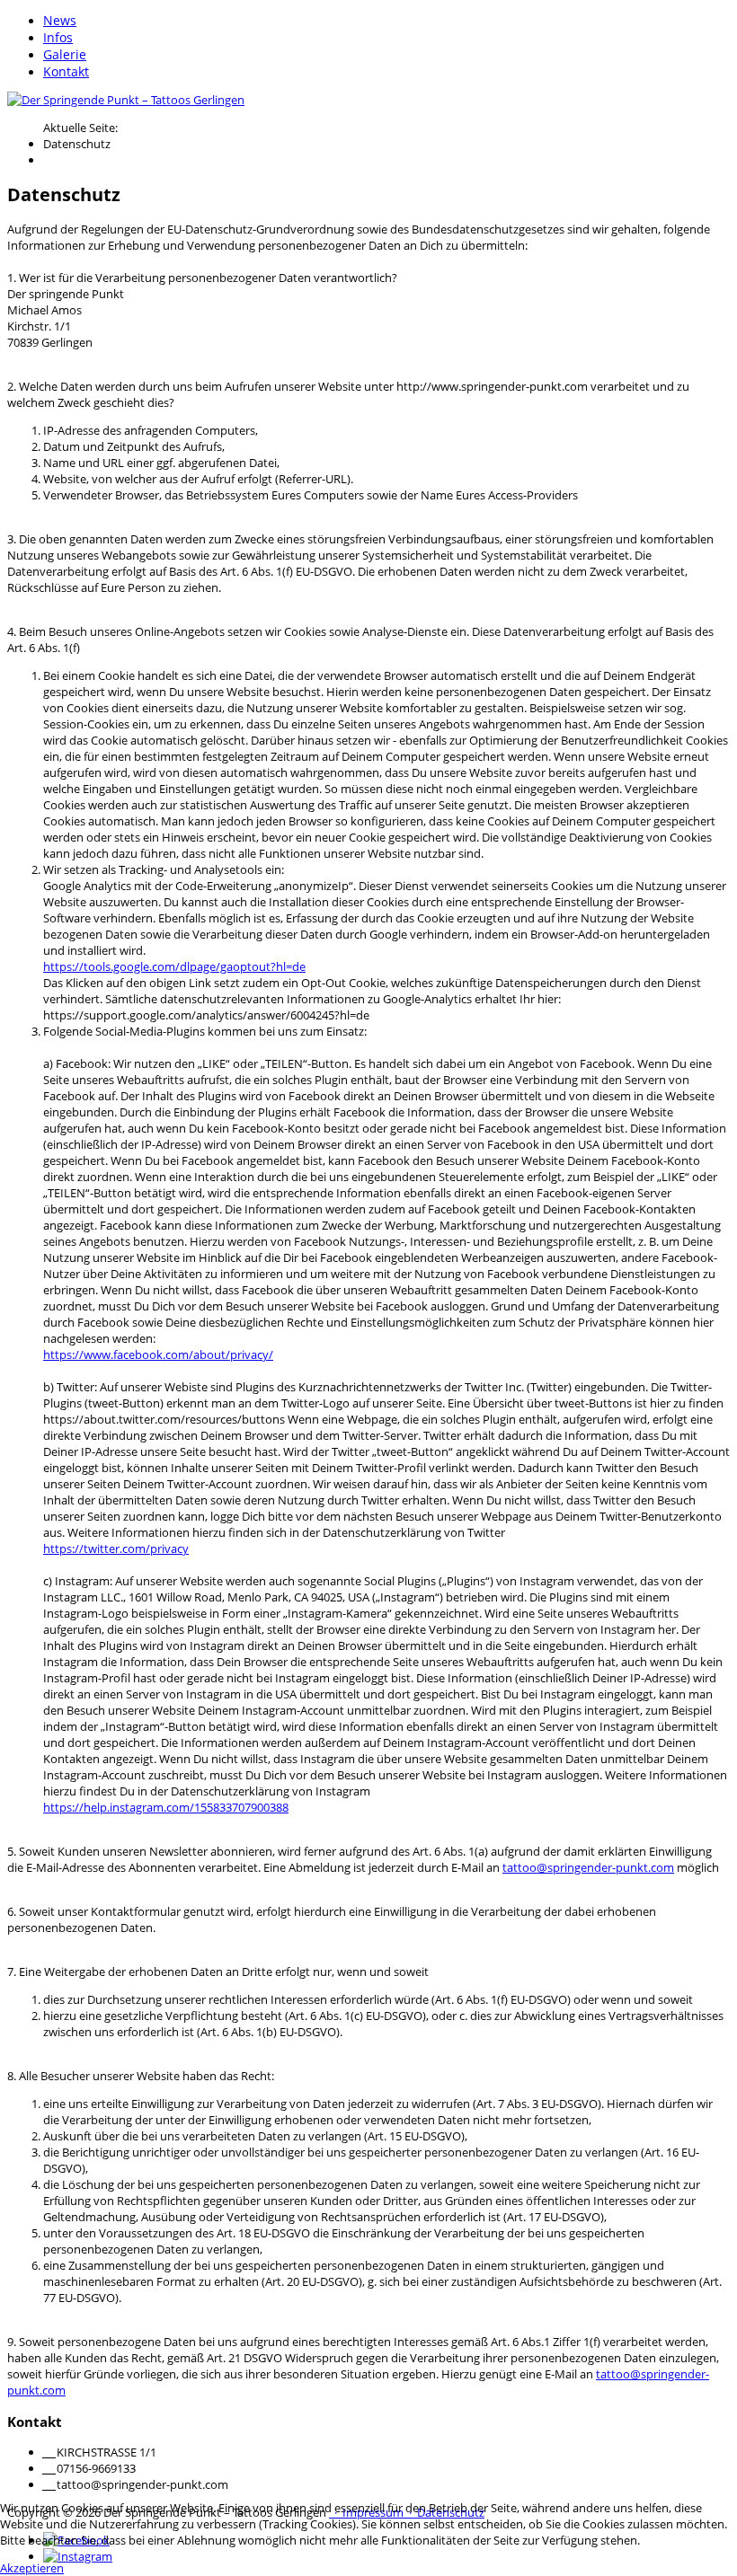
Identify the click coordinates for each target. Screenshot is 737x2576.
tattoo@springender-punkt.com (588, 1867)
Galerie (65, 54)
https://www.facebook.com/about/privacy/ (158, 1354)
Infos (58, 37)
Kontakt (66, 71)
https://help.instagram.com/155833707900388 (166, 1807)
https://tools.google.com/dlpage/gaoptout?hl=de (174, 966)
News (60, 20)
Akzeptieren (32, 2568)
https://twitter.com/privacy (116, 1548)
